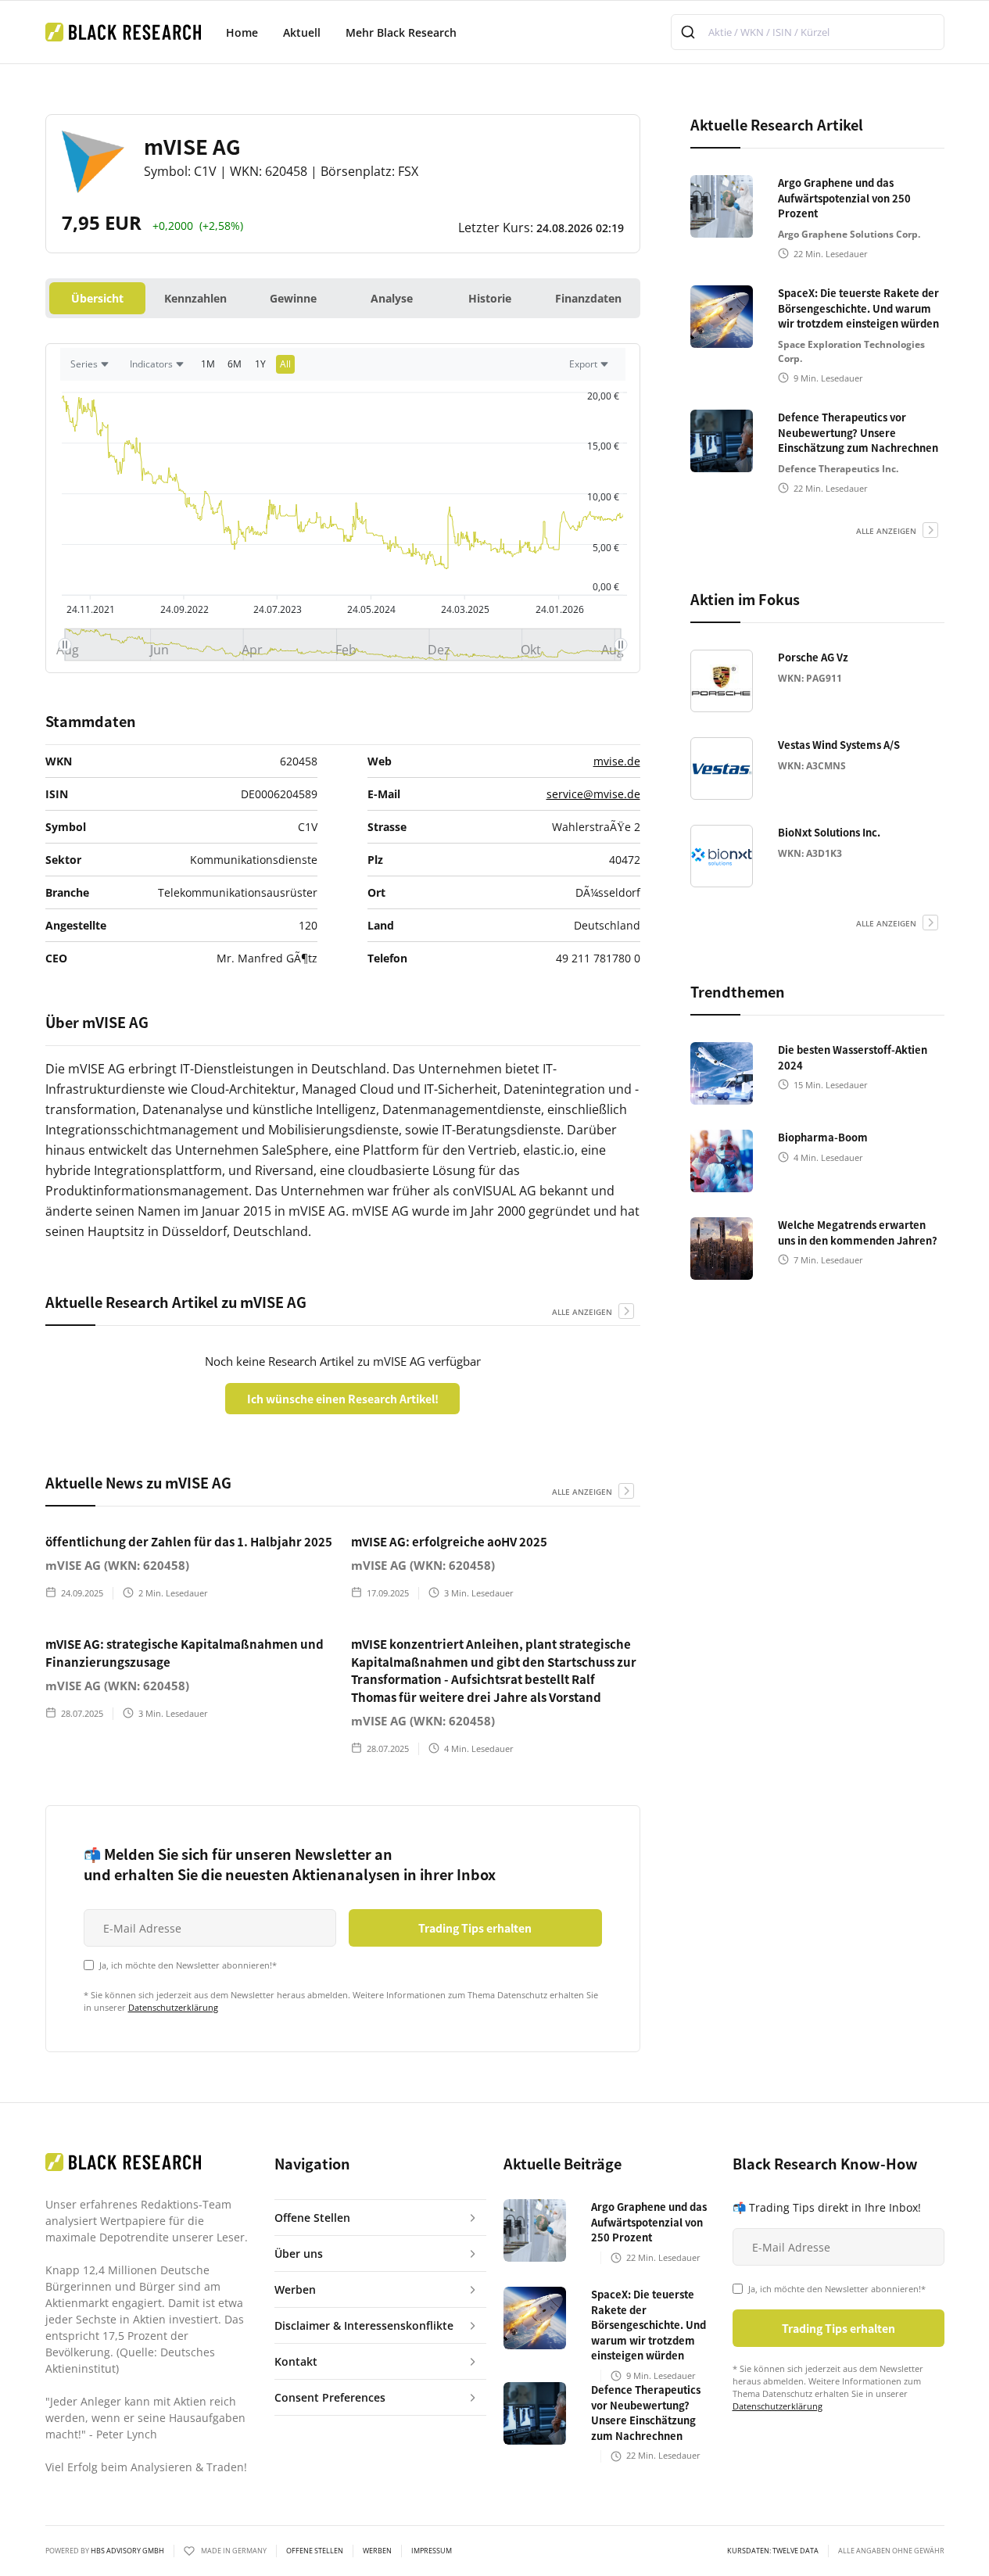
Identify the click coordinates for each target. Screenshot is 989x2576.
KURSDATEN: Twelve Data (773, 2551)
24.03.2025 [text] (465, 609)
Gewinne (293, 298)
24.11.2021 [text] (91, 609)
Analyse (392, 298)
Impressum (432, 2551)
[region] (343, 368)
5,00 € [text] (606, 548)
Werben (377, 2551)
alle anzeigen (582, 1312)
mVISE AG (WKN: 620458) (117, 1565)
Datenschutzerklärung (173, 2007)
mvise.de (617, 761)
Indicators (151, 364)
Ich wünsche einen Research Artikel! (343, 1399)
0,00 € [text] (606, 587)
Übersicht (97, 298)
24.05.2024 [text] (371, 609)
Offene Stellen (315, 2551)
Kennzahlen (195, 298)
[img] (343, 645)
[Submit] (690, 32)
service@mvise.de (593, 794)
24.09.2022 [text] (184, 609)
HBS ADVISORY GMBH (127, 2551)
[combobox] (808, 32)
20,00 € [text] (603, 396)
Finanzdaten (588, 298)
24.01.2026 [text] (559, 609)
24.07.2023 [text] (278, 609)
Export (583, 364)
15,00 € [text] (603, 446)
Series (84, 364)
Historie (490, 298)
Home (242, 32)
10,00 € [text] (603, 497)
